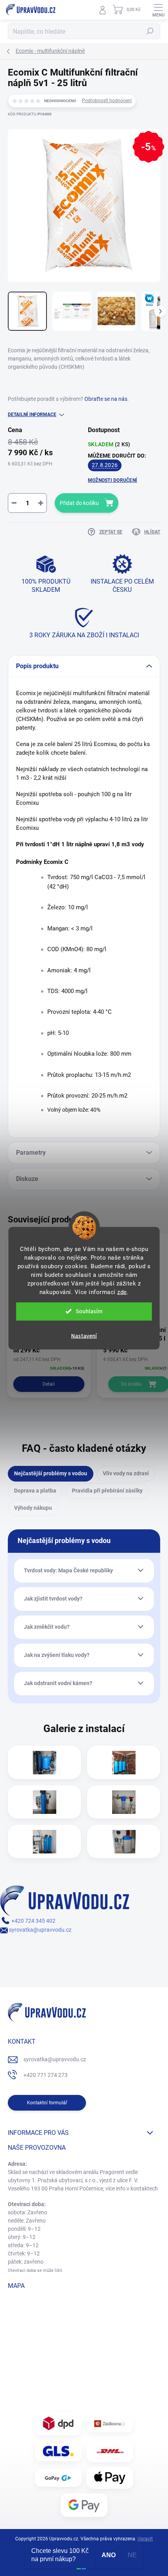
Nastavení (84, 1336)
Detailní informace (32, 415)
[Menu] (158, 10)
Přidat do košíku (79, 503)
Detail (49, 1384)
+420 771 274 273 (46, 2075)
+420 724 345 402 (33, 1921)
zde (122, 1292)
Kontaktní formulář (47, 2103)
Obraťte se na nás (106, 399)
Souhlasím (89, 1311)
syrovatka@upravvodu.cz (40, 1930)
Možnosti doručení (113, 480)
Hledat (150, 31)
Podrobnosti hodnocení (107, 101)
